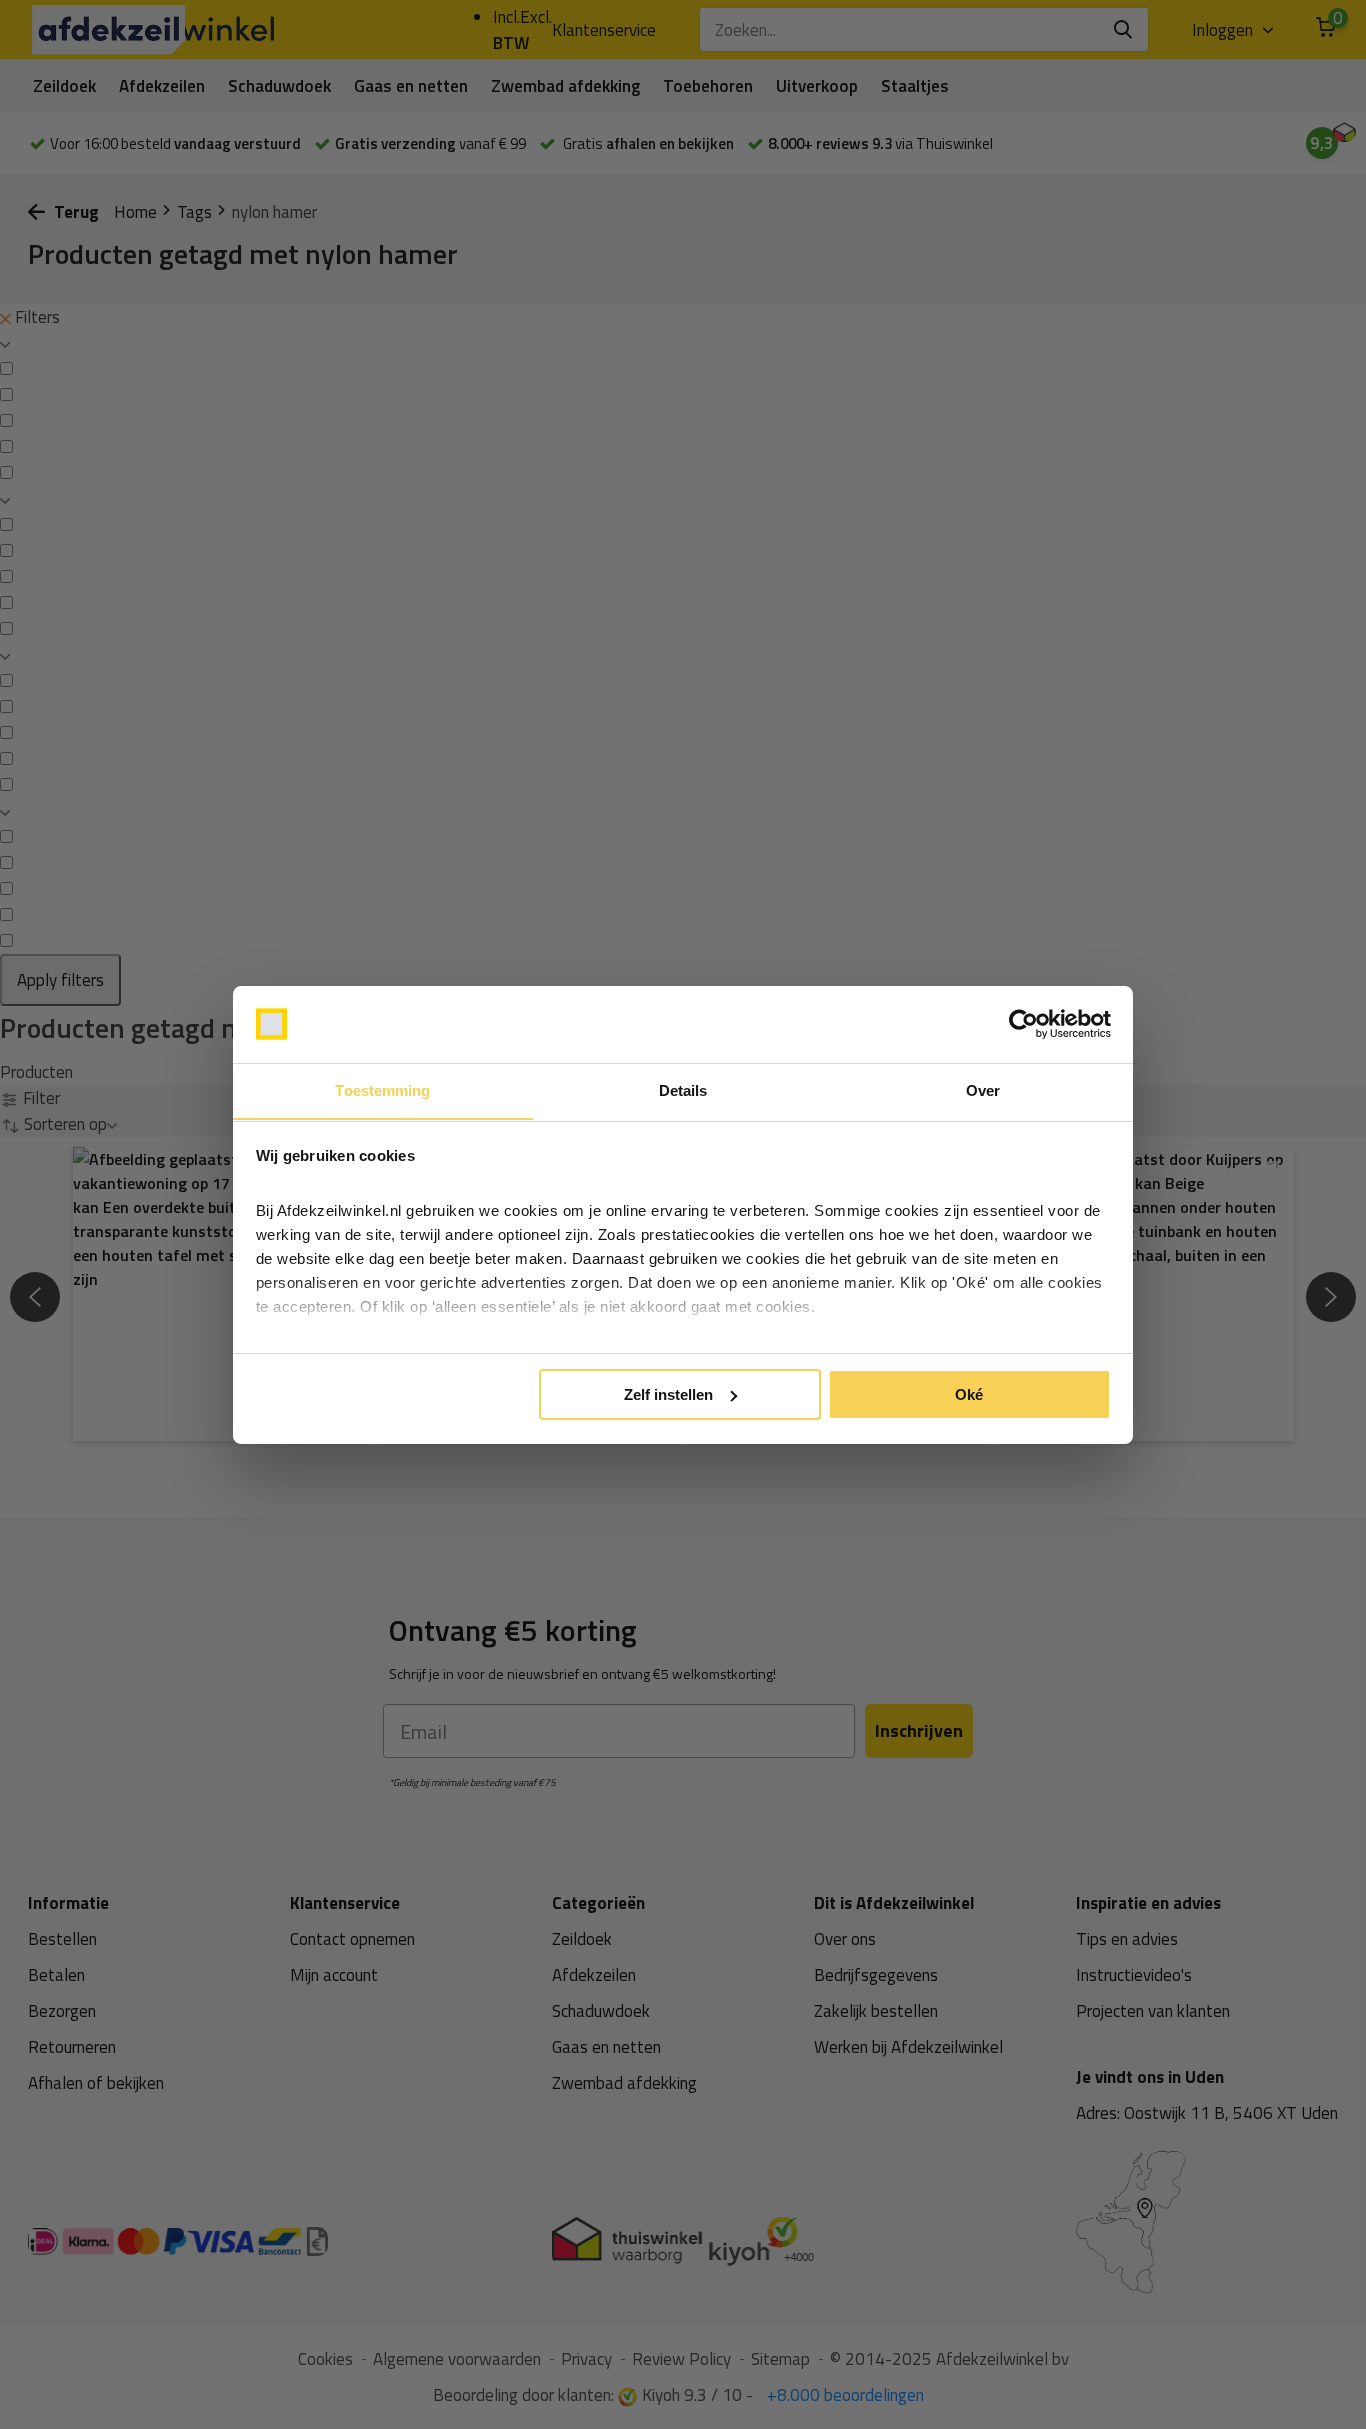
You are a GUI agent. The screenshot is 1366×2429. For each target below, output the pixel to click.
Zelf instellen (668, 1394)
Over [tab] (983, 1089)
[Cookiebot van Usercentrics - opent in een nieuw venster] (1023, 1024)
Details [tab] (683, 1089)
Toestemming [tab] (382, 1089)
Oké (969, 1394)
